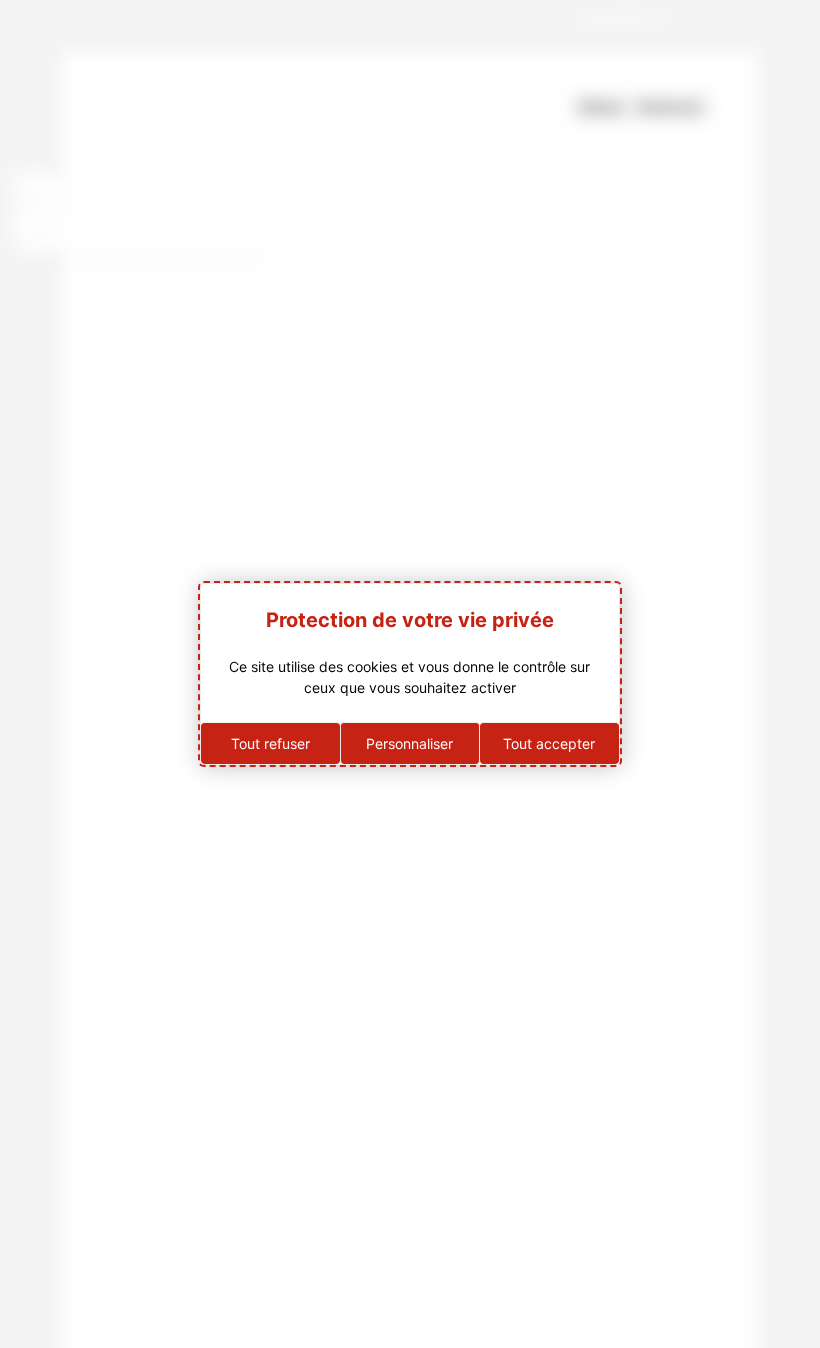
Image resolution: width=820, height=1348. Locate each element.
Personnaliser (409, 743)
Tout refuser (270, 743)
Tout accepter (549, 743)
